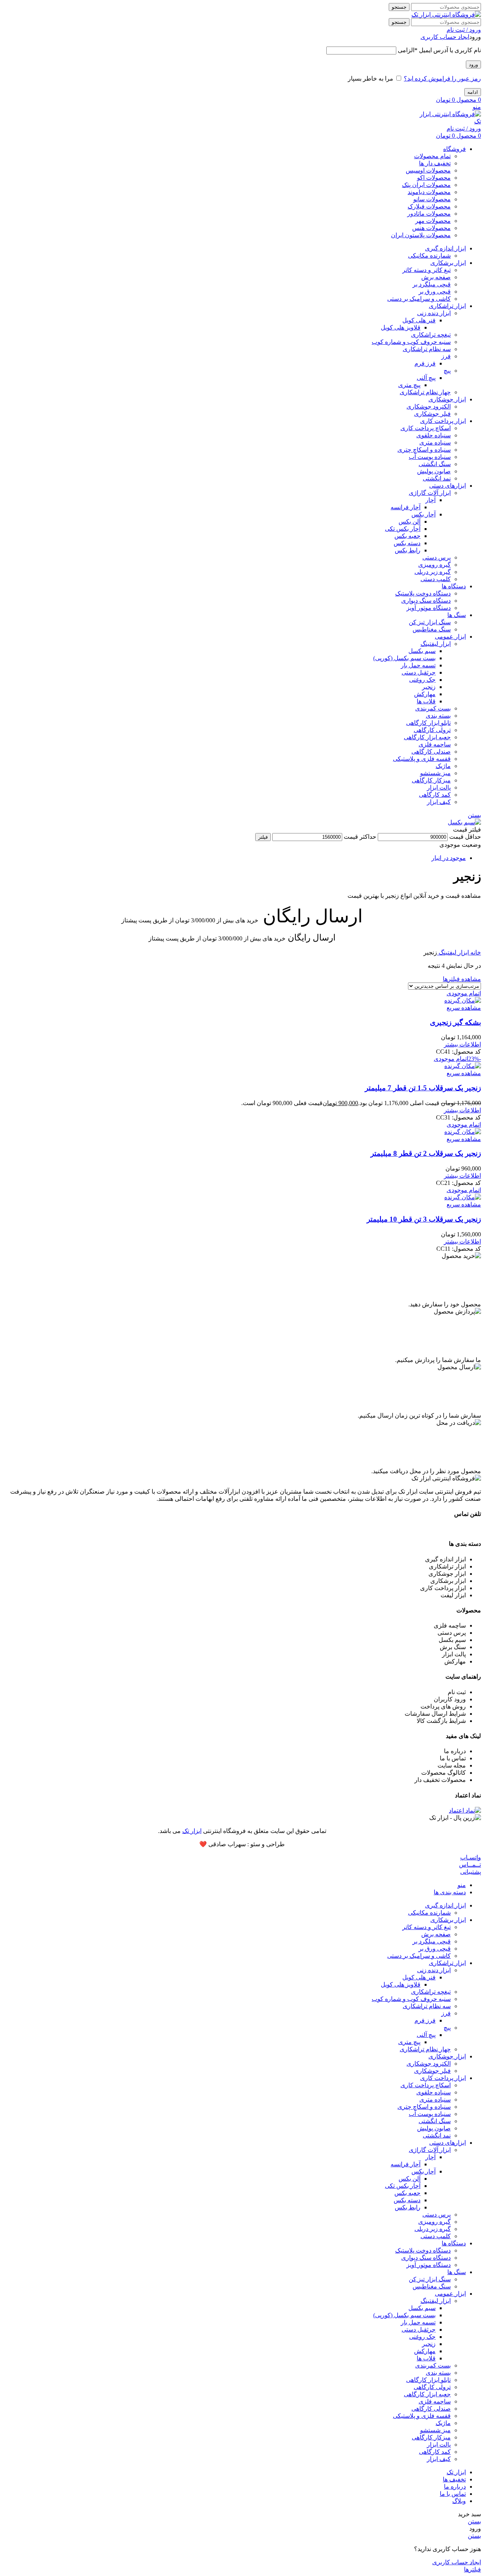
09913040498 (425, 1529)
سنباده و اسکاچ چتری (424, 450)
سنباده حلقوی (434, 435)
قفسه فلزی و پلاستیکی (422, 759)
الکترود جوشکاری (429, 407)
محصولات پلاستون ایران (421, 235)
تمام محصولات (432, 156)
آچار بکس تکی (403, 529)
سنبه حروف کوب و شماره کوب (411, 342)
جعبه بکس (407, 536)
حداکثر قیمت (360, 837)
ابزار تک (192, 1831)
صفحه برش (436, 277)
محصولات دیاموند (429, 192)
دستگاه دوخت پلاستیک (423, 593)
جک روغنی (422, 680)
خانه (475, 952)
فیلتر (263, 837)
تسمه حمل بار (418, 665)
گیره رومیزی (434, 565)
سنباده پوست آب (430, 457)
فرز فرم (425, 363)
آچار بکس (423, 514)
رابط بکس (408, 550)
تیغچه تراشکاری (431, 335)
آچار (430, 500)
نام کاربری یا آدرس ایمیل (439, 50)
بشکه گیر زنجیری (455, 1022)
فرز (446, 356)
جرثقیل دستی (419, 672)
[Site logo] (446, 15)
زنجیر (429, 687)
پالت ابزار (439, 787)
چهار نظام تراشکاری (425, 392)
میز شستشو (435, 773)
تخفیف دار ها (435, 163)
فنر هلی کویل (419, 320)
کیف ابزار (439, 802)
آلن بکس (410, 522)
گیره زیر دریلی (433, 572)
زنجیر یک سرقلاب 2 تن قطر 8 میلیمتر (426, 1153)
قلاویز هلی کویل (401, 327)
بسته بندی (438, 716)
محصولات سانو (432, 199)
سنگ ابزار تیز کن (430, 622)
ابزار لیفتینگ (436, 644)
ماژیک (443, 766)
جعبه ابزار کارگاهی (427, 737)
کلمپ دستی (436, 579)
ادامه (473, 92)
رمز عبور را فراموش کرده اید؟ (442, 79)
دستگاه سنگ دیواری (426, 601)
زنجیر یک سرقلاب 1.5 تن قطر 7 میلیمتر (423, 1088)
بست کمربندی (433, 708)
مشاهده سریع (464, 1008)
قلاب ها (426, 701)
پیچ (447, 371)
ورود (473, 65)
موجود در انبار (449, 858)
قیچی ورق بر (435, 291)
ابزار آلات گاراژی (430, 493)
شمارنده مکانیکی (429, 256)
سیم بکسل (422, 651)
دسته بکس (407, 543)
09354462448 (464, 1529)
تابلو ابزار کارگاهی (428, 723)
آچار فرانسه (406, 507)
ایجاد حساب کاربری (445, 37)
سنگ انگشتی (435, 464)
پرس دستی (437, 557)
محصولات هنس (431, 228)
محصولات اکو (434, 178)
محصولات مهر (433, 221)
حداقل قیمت (465, 837)
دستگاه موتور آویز (429, 608)
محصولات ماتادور (429, 214)
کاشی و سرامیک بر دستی (419, 299)
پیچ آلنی (426, 378)
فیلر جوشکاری (432, 414)
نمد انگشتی (437, 478)
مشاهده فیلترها (462, 979)
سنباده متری (435, 442)
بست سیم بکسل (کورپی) (404, 658)
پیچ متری (409, 385)
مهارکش (425, 694)
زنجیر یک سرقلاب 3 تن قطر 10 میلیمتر (424, 1219)
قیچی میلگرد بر (432, 284)
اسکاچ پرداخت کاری (426, 428)
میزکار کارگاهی (431, 780)
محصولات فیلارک (429, 206)
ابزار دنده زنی (434, 313)
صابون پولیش (434, 471)
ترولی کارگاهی (432, 730)
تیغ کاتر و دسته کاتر (427, 270)
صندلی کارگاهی (431, 752)
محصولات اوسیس (428, 170)
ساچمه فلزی (435, 744)
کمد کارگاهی (435, 795)
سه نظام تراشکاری (427, 349)
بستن (474, 815)
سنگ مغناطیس (432, 629)
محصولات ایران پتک (426, 185)
